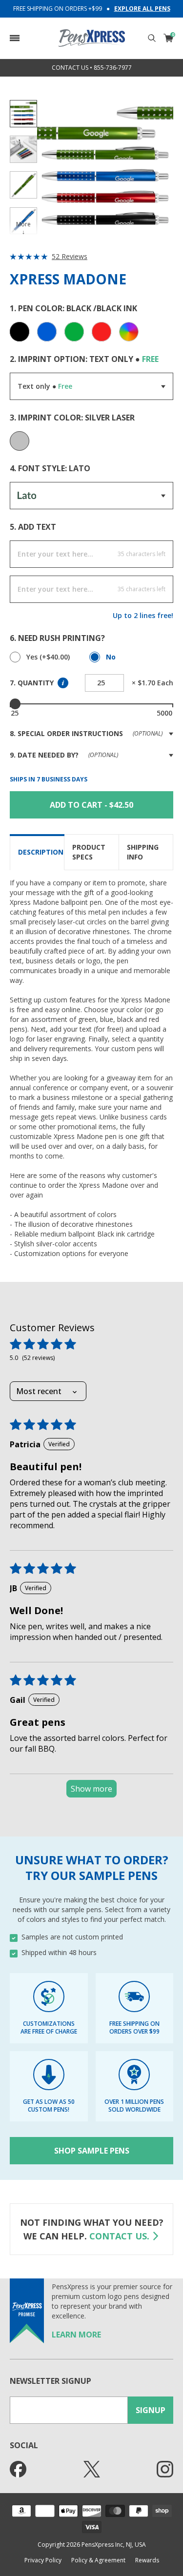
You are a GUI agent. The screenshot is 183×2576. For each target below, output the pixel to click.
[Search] (152, 38)
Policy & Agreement (98, 2560)
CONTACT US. (119, 2236)
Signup (151, 2410)
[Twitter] (92, 2469)
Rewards (147, 2560)
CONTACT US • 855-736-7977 (92, 68)
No (111, 657)
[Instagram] (165, 2469)
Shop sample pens (92, 2151)
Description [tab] (41, 852)
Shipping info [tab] (143, 852)
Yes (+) (48, 657)
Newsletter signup (51, 2381)
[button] (15, 38)
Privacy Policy (43, 2560)
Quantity (35, 683)
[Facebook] (18, 2469)
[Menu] (15, 38)
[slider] (15, 704)
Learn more (76, 2335)
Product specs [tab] (89, 852)
